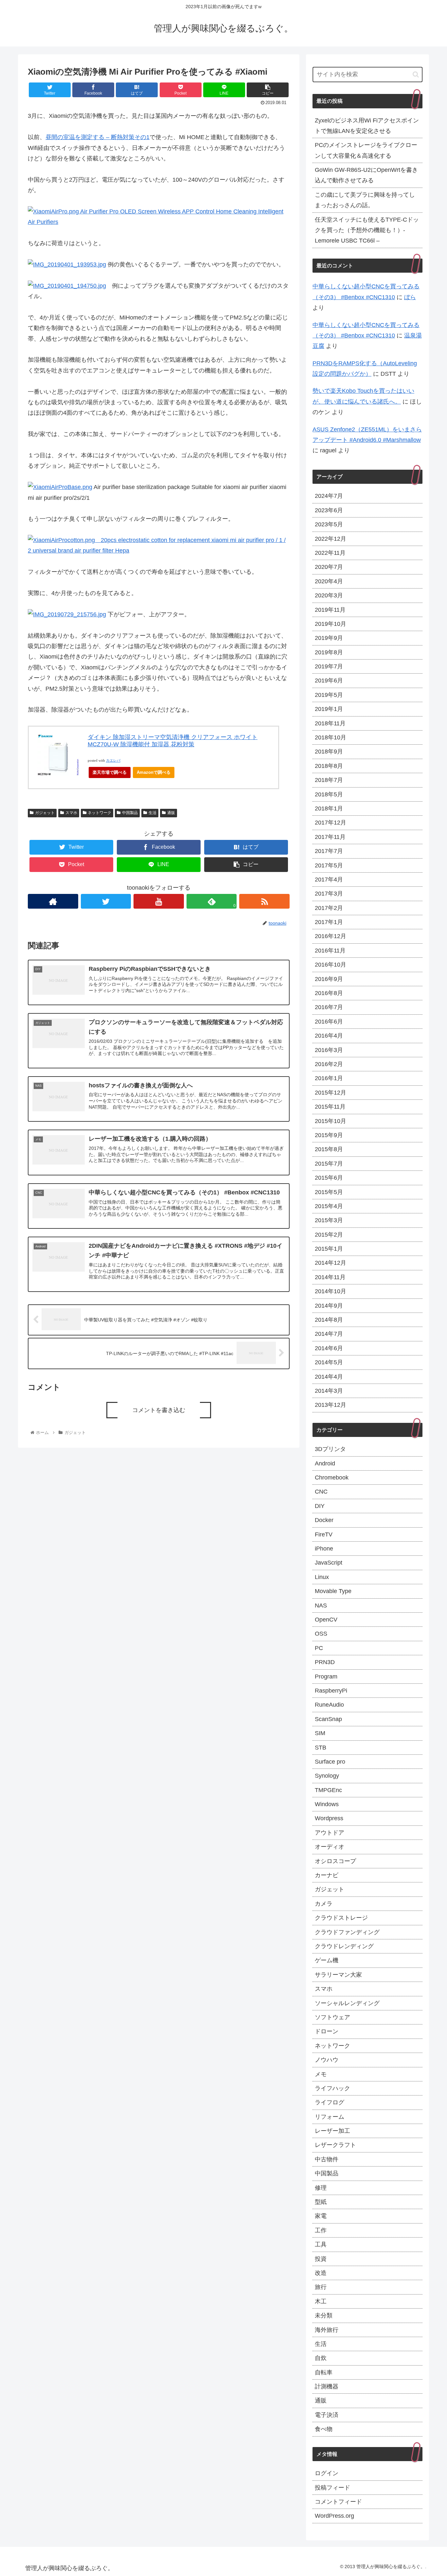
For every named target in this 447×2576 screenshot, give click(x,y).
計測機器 (327, 2386)
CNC (321, 1492)
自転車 (324, 2372)
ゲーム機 (327, 1960)
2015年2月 (329, 1235)
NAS (321, 1605)
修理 (321, 2188)
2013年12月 (331, 1405)
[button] (416, 74)
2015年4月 (329, 1206)
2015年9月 (329, 1135)
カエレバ (113, 761)
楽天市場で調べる (110, 772)
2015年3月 (329, 1220)
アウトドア (330, 1833)
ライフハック (332, 2088)
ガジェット (45, 813)
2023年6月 (329, 510)
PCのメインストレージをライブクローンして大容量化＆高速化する (366, 150)
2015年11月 (330, 1107)
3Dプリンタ (330, 1449)
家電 (321, 2216)
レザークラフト (335, 2145)
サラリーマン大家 (338, 1975)
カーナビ (327, 1875)
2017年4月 (329, 880)
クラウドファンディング (347, 1932)
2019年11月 (330, 610)
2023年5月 (329, 524)
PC (319, 1648)
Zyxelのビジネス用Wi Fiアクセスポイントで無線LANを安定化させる (367, 126)
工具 (321, 2244)
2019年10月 (331, 624)
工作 (321, 2230)
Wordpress (329, 1818)
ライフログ (330, 2102)
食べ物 (324, 2429)
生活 (152, 813)
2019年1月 (329, 709)
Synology (327, 1776)
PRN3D (325, 1662)
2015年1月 (329, 1249)
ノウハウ (327, 2060)
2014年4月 (329, 1377)
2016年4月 (329, 1036)
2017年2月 (329, 908)
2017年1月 (329, 922)
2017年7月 (329, 851)
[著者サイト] (53, 901)
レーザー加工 (332, 2131)
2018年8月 (329, 766)
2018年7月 (329, 780)
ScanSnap (328, 1719)
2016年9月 (329, 979)
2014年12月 (331, 1263)
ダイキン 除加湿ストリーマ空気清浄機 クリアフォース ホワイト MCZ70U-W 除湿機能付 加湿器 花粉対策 (173, 741)
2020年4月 (329, 581)
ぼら (410, 297)
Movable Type (333, 1591)
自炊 (321, 2358)
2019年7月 (329, 666)
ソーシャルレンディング (347, 2003)
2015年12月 (331, 1093)
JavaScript (329, 1563)
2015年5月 (329, 1192)
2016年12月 (331, 936)
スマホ (71, 813)
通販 (171, 813)
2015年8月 (329, 1149)
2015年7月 (329, 1164)
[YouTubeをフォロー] (159, 901)
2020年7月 (329, 567)
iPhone (324, 1549)
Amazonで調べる (154, 772)
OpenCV (326, 1620)
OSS (321, 1634)
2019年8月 (329, 652)
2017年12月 (331, 823)
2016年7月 (329, 1007)
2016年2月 (329, 1064)
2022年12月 (331, 539)
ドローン (327, 2031)
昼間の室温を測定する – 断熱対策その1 (98, 137)
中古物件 (327, 2159)
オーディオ (330, 1847)
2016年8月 (329, 993)
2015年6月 (329, 1178)
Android (325, 1463)
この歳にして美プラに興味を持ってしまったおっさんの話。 (365, 200)
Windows (327, 1804)
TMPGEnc (328, 1790)
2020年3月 (329, 595)
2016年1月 (329, 1078)
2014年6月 (329, 1348)
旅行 (321, 2287)
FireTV (324, 1534)
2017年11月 (330, 837)
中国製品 (130, 813)
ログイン (327, 2473)
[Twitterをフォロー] (106, 901)
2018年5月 (329, 794)
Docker (324, 1520)
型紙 (321, 2202)
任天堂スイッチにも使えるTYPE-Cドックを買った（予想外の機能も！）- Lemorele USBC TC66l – (367, 230)
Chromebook (332, 1478)
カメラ (324, 1904)
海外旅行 (327, 2330)
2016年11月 (330, 951)
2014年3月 (329, 1391)
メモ (321, 2074)
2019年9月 (329, 638)
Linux (322, 1577)
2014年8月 (329, 1320)
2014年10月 (331, 1291)
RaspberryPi (331, 1691)
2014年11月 (330, 1277)
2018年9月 (329, 752)
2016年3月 (329, 1050)
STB (321, 1748)
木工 (321, 2301)
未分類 (324, 2315)
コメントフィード (338, 2502)
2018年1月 (329, 808)
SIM (320, 1733)
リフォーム (330, 2117)
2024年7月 (329, 496)
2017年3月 (329, 894)
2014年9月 (329, 1306)
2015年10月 (331, 1121)
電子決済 (327, 2415)
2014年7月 (329, 1334)
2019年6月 (329, 680)
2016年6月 (329, 1022)
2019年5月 (329, 695)
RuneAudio (329, 1705)
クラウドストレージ (341, 1918)
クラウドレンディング (344, 1946)
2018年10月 (331, 737)
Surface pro (330, 1762)
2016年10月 (331, 965)
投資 (321, 2259)
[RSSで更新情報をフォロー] (264, 901)
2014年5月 (329, 1362)
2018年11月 (330, 723)
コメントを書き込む (159, 1410)
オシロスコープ (335, 1861)
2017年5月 (329, 865)
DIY (320, 1506)
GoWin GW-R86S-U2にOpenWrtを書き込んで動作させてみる (366, 175)
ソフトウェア (332, 2017)
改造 (321, 2273)
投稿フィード (332, 2488)
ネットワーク (99, 813)
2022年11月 (330, 553)
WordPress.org (334, 2516)
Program (326, 1677)
